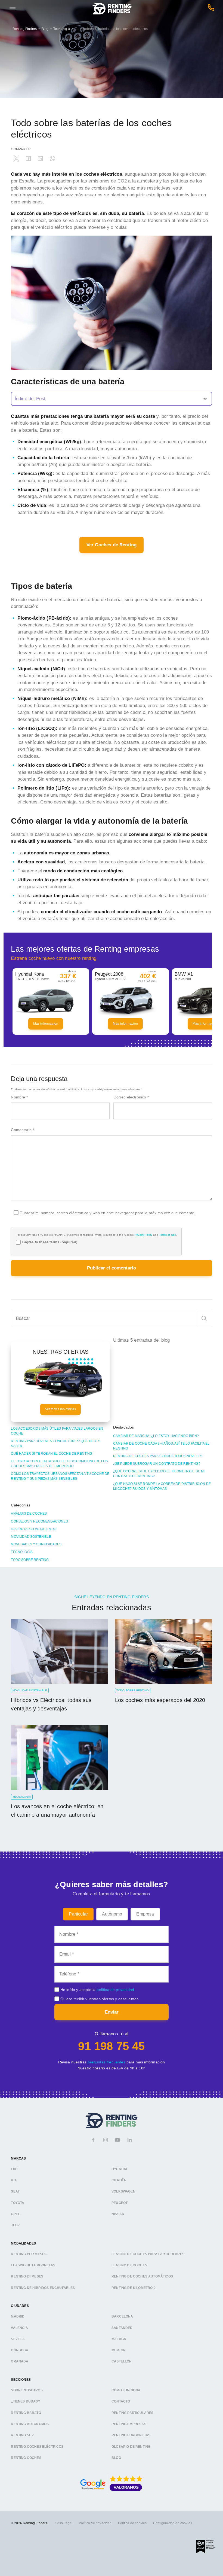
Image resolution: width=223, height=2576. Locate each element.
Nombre (19, 1097)
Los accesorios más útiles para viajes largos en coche (57, 1431)
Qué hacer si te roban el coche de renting (52, 1454)
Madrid (18, 2316)
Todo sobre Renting (30, 1560)
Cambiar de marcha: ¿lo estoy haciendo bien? (156, 1436)
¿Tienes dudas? (25, 2401)
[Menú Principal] (13, 9)
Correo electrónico (131, 1097)
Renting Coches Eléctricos (37, 2446)
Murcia (118, 2350)
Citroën (119, 2180)
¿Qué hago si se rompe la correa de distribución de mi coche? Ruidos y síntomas (162, 1486)
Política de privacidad (95, 2523)
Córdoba (20, 2350)
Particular (78, 1914)
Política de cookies (132, 2523)
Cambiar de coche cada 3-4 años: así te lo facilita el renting (161, 1446)
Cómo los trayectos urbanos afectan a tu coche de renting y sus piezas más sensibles (60, 1476)
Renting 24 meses (27, 2276)
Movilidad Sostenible (31, 1537)
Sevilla (18, 2339)
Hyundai (119, 2169)
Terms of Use (168, 1235)
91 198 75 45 (111, 2046)
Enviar (112, 2012)
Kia (14, 2180)
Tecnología (62, 29)
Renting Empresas (129, 2424)
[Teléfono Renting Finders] (211, 9)
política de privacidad (115, 1990)
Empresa (145, 1914)
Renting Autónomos (30, 2424)
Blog (45, 29)
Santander (122, 2328)
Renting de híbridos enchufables (43, 2288)
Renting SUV (22, 2435)
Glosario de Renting (131, 2446)
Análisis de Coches (29, 1514)
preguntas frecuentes (106, 2062)
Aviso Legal (63, 2523)
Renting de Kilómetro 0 (134, 2288)
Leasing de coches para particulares (148, 2254)
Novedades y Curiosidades (36, 1544)
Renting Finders (25, 29)
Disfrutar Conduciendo (34, 1529)
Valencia (19, 2328)
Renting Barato (26, 2413)
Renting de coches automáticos (142, 2276)
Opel (15, 2214)
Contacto (121, 2401)
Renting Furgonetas (131, 2435)
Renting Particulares (132, 2413)
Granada (20, 2361)
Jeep (15, 2225)
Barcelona (122, 2316)
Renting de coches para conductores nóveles (158, 1456)
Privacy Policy (143, 1235)
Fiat (14, 2169)
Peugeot (120, 2203)
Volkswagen (123, 2191)
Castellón (122, 2361)
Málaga (119, 2339)
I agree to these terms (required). (50, 1242)
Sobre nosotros (27, 2390)
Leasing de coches (129, 2265)
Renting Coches (26, 2458)
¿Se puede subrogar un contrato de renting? (157, 1464)
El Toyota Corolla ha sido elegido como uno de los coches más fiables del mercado (59, 1464)
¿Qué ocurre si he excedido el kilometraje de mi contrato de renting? (159, 1474)
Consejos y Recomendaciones (39, 1521)
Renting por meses (29, 2254)
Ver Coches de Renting (112, 545)
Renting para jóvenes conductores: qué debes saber (55, 1444)
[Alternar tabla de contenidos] (111, 399)
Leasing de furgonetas (33, 2265)
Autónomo (112, 1914)
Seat (15, 2191)
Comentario (22, 1130)
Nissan (118, 2214)
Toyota (18, 2203)
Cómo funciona (126, 2390)
